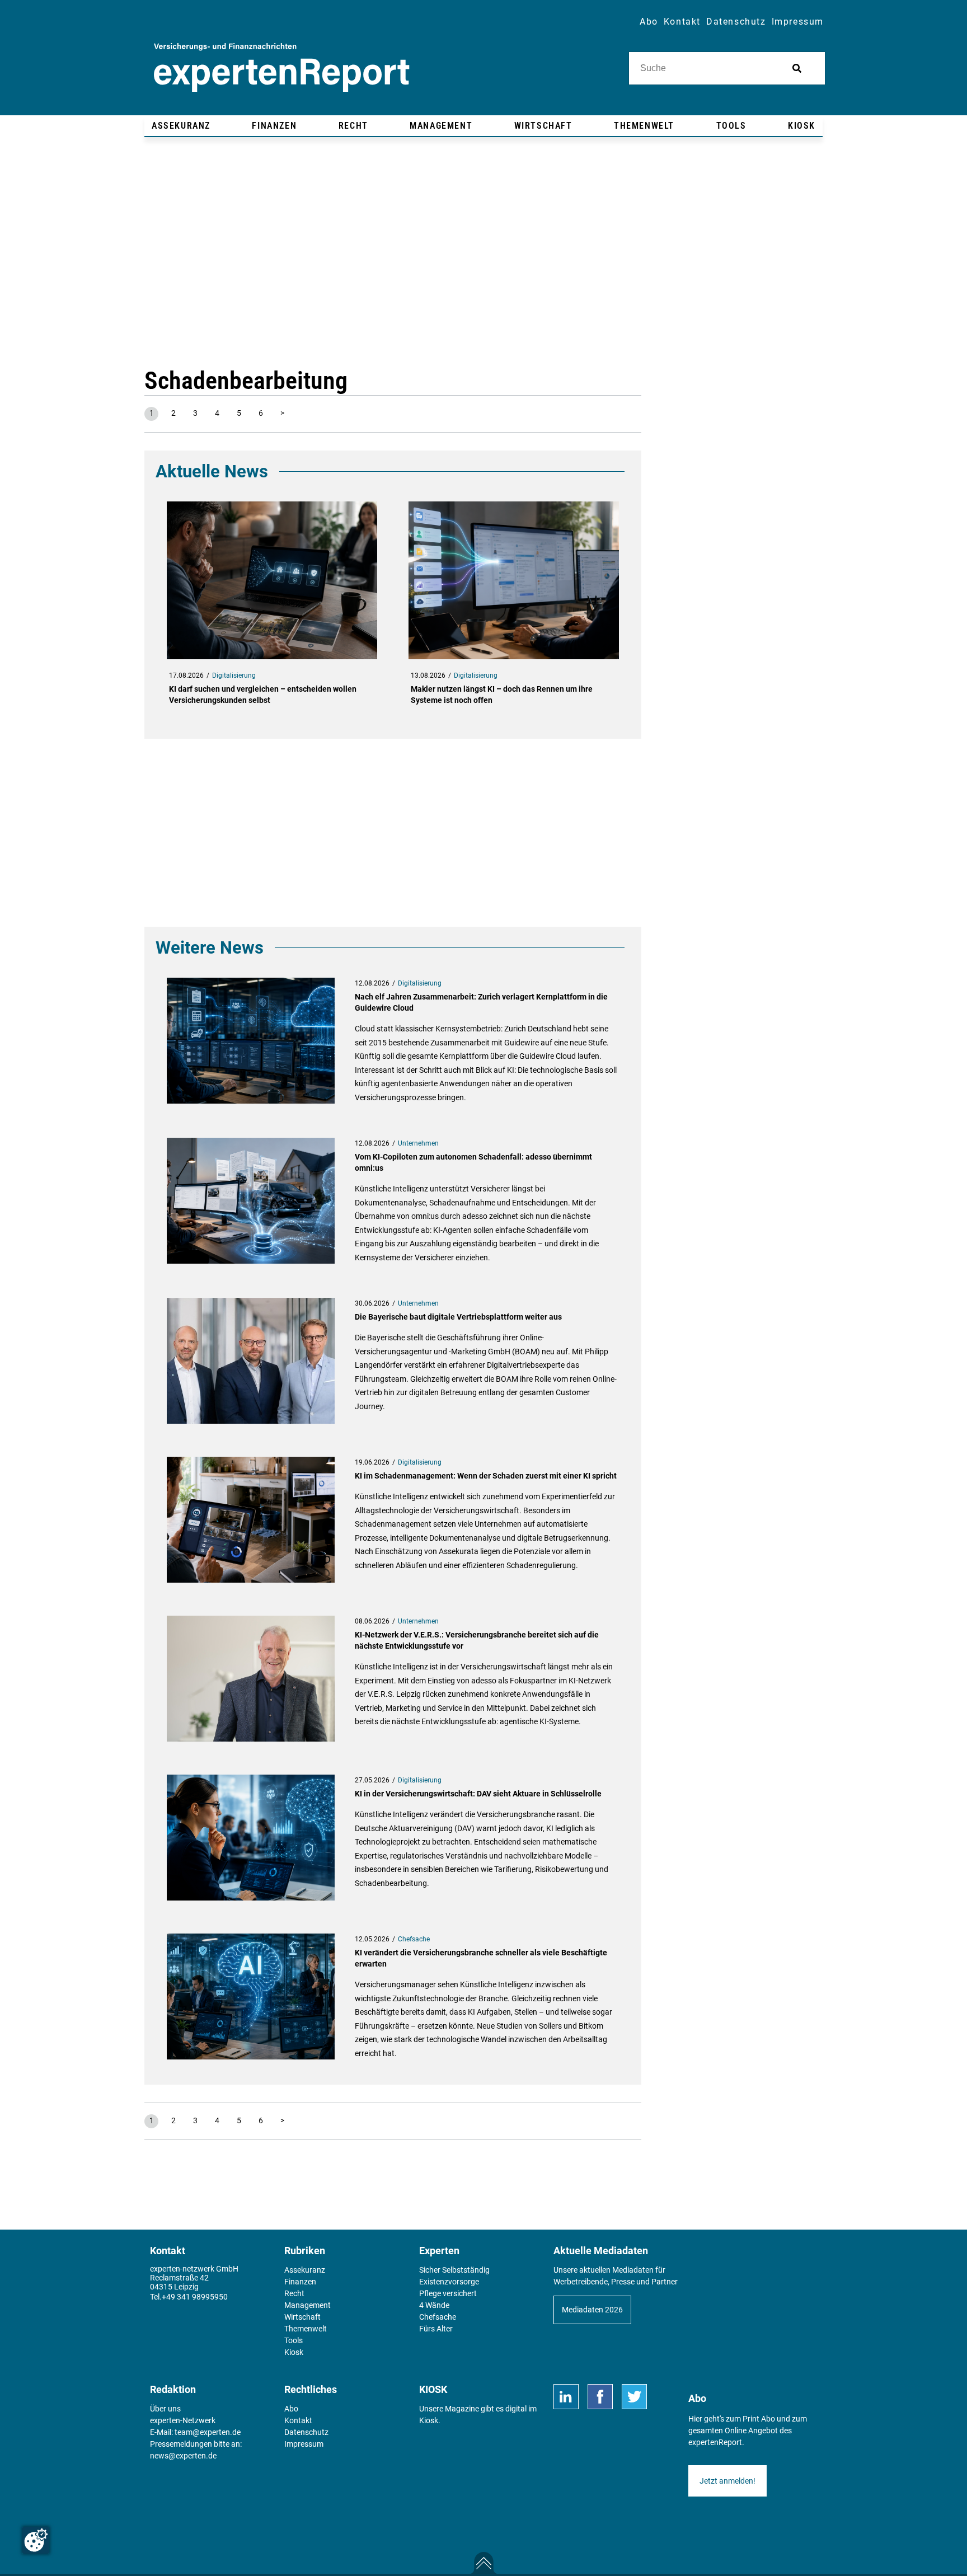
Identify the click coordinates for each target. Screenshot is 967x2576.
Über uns (165, 2409)
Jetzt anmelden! (727, 2481)
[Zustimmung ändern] (36, 2540)
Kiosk (429, 2420)
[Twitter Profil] (634, 2397)
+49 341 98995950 (195, 2297)
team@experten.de (208, 2432)
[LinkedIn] (566, 2397)
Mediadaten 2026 (592, 2310)
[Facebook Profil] (600, 2397)
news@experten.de (183, 2456)
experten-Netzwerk (183, 2420)
